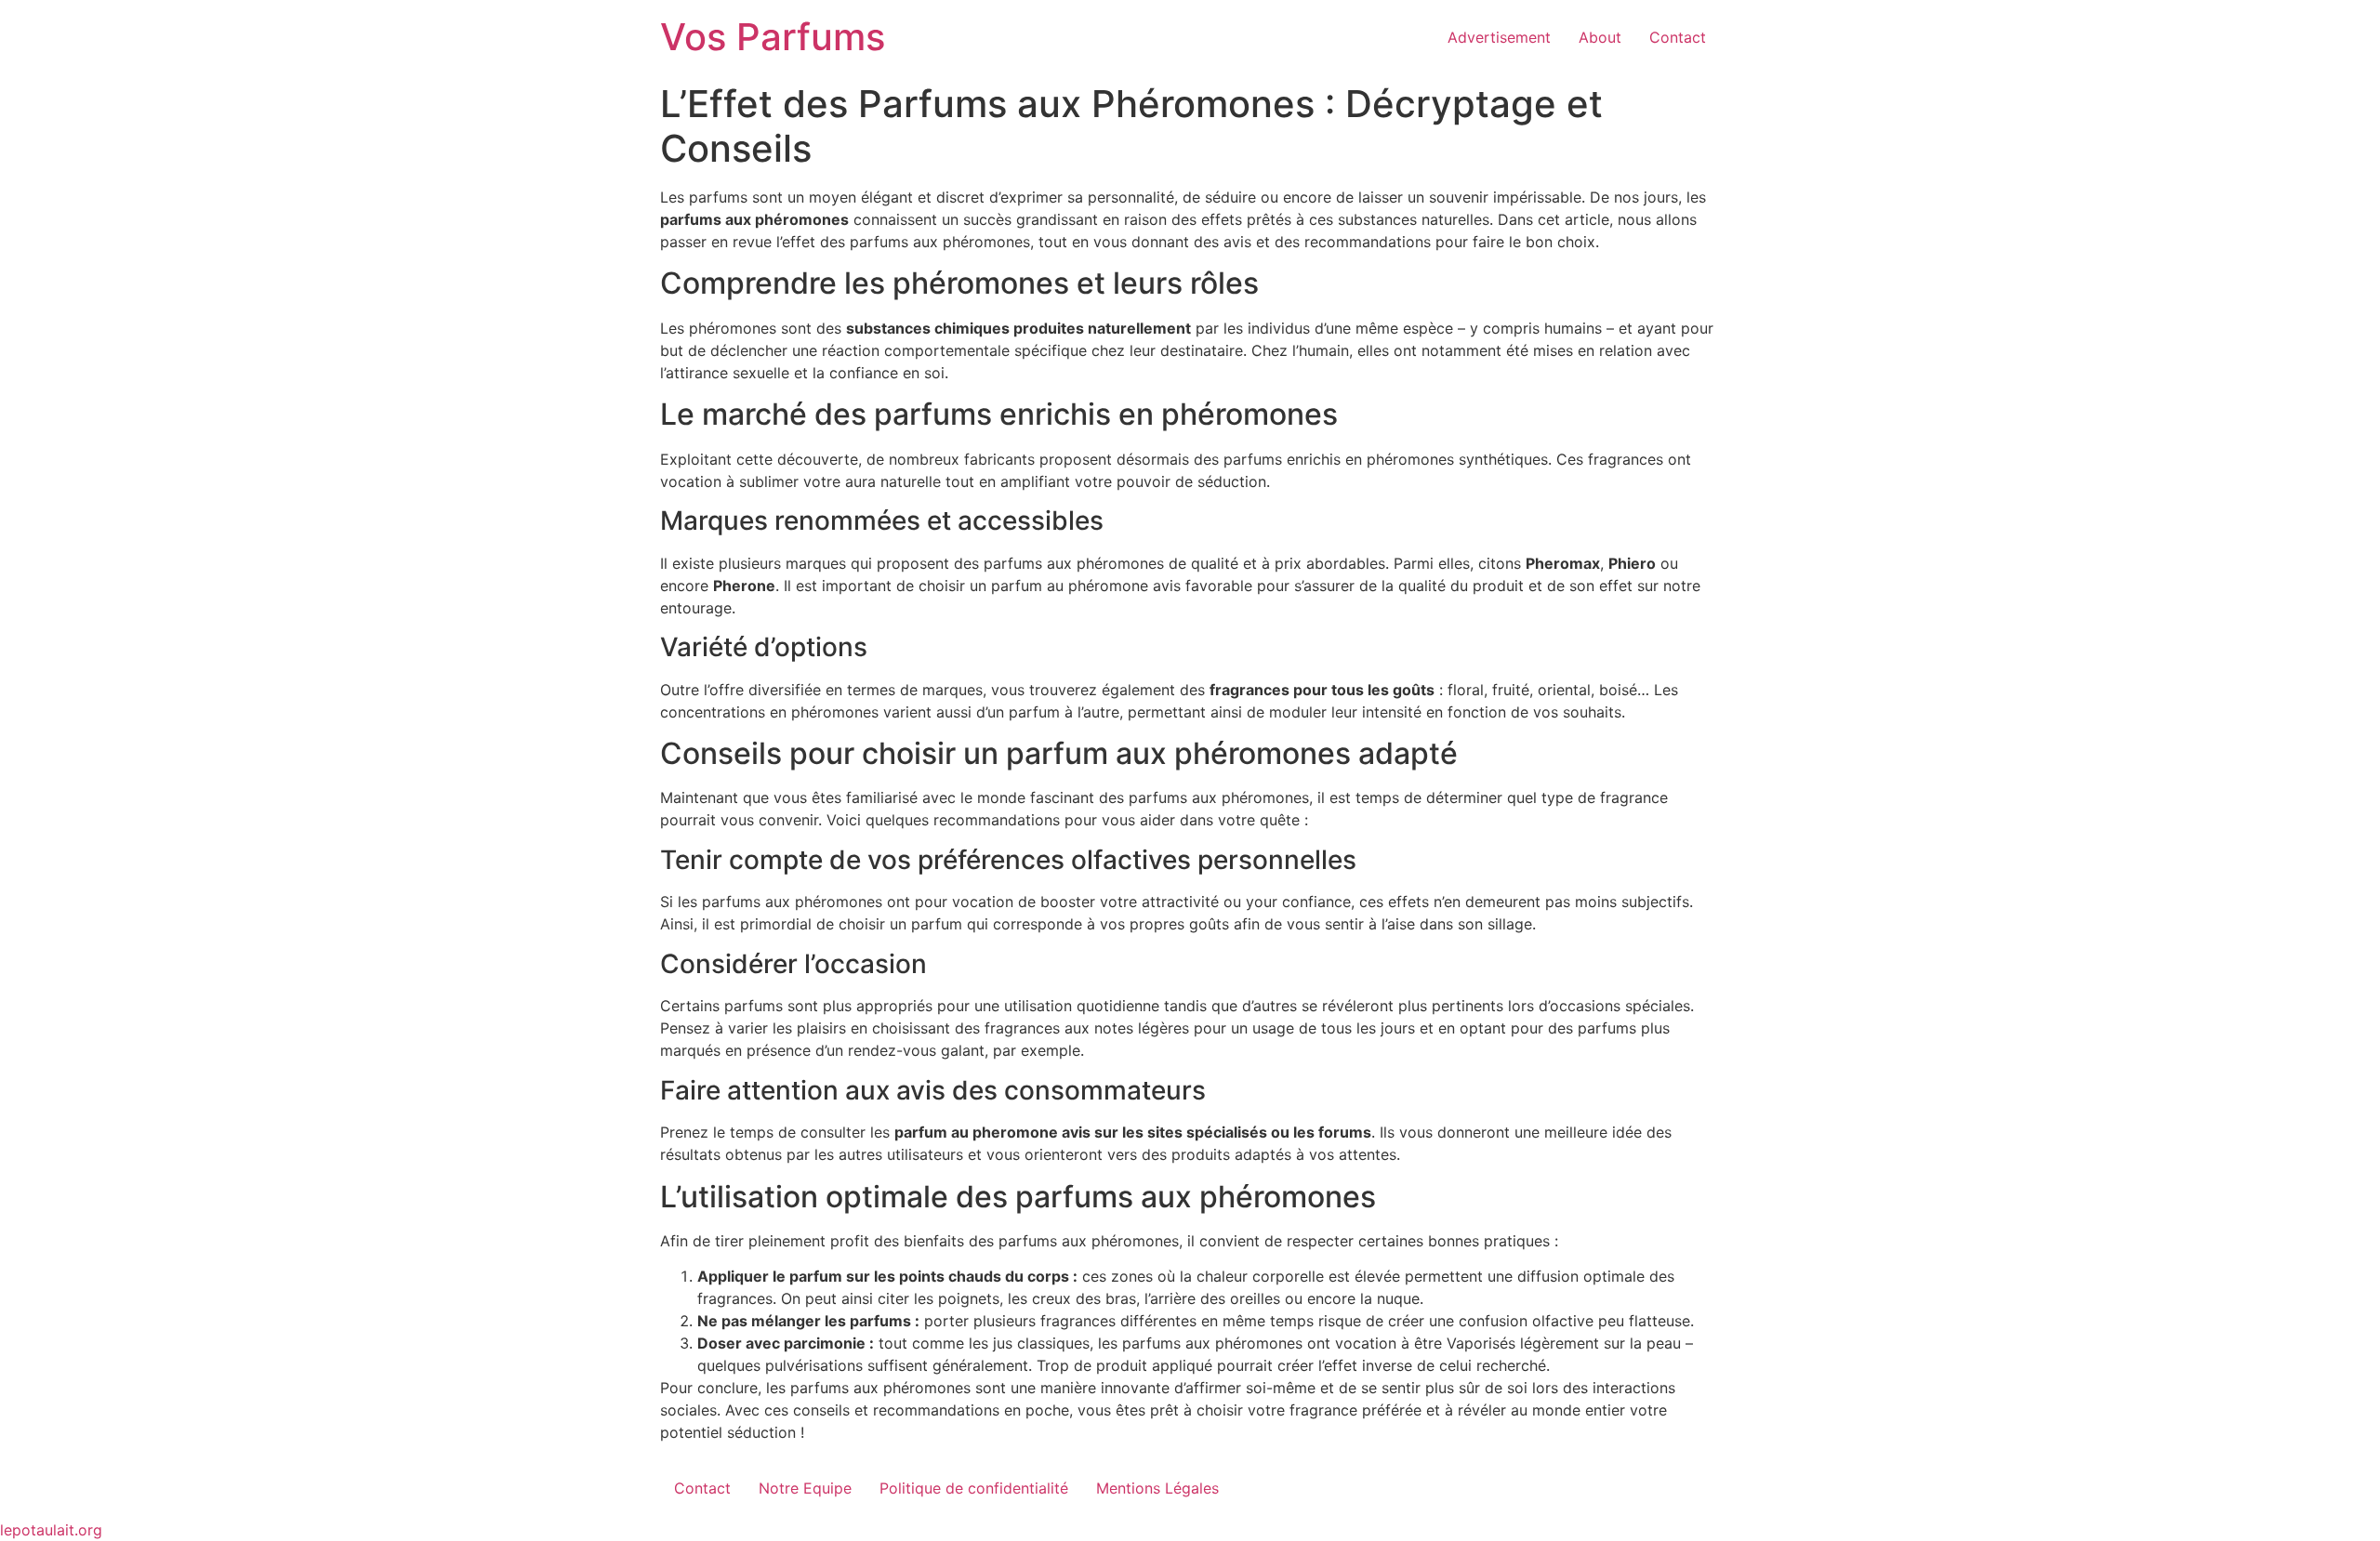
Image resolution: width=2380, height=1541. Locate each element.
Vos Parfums (773, 37)
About (1600, 37)
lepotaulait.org (51, 1530)
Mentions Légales (1157, 1488)
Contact (1678, 37)
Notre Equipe (805, 1488)
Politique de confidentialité (974, 1488)
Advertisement (1499, 37)
